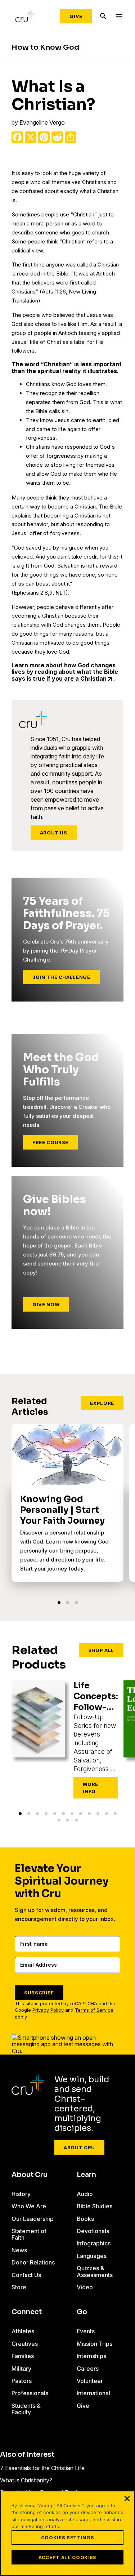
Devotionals (93, 2231)
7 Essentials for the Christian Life (42, 2468)
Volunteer (90, 2381)
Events (86, 2331)
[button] (59, 1603)
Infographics (94, 2243)
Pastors (22, 2381)
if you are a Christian (76, 678)
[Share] (71, 137)
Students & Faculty (26, 2409)
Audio (85, 2194)
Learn (86, 2175)
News (19, 2250)
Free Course (50, 1142)
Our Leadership (33, 2219)
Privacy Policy (48, 2010)
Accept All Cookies (67, 2557)
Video (85, 2287)
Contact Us (26, 2275)
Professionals (30, 2393)
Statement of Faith (29, 2234)
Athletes (23, 2331)
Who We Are (29, 2206)
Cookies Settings (67, 2537)
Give (76, 16)
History (21, 2194)
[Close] (127, 2499)
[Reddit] (57, 137)
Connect (27, 2312)
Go (82, 2312)
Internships (91, 2356)
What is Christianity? (26, 2480)
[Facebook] (17, 137)
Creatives (25, 2344)
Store (19, 2287)
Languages (92, 2256)
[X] (31, 137)
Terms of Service (94, 2010)
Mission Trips (94, 2344)
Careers (88, 2369)
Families (23, 2356)
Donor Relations (33, 2262)
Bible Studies (94, 2206)
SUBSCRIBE (39, 1993)
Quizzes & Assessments (95, 2271)
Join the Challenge (61, 977)
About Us (54, 833)
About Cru (79, 2147)
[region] (67, 2533)
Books (85, 2219)
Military (21, 2369)
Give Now (46, 1304)
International (93, 2393)
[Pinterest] (44, 137)
